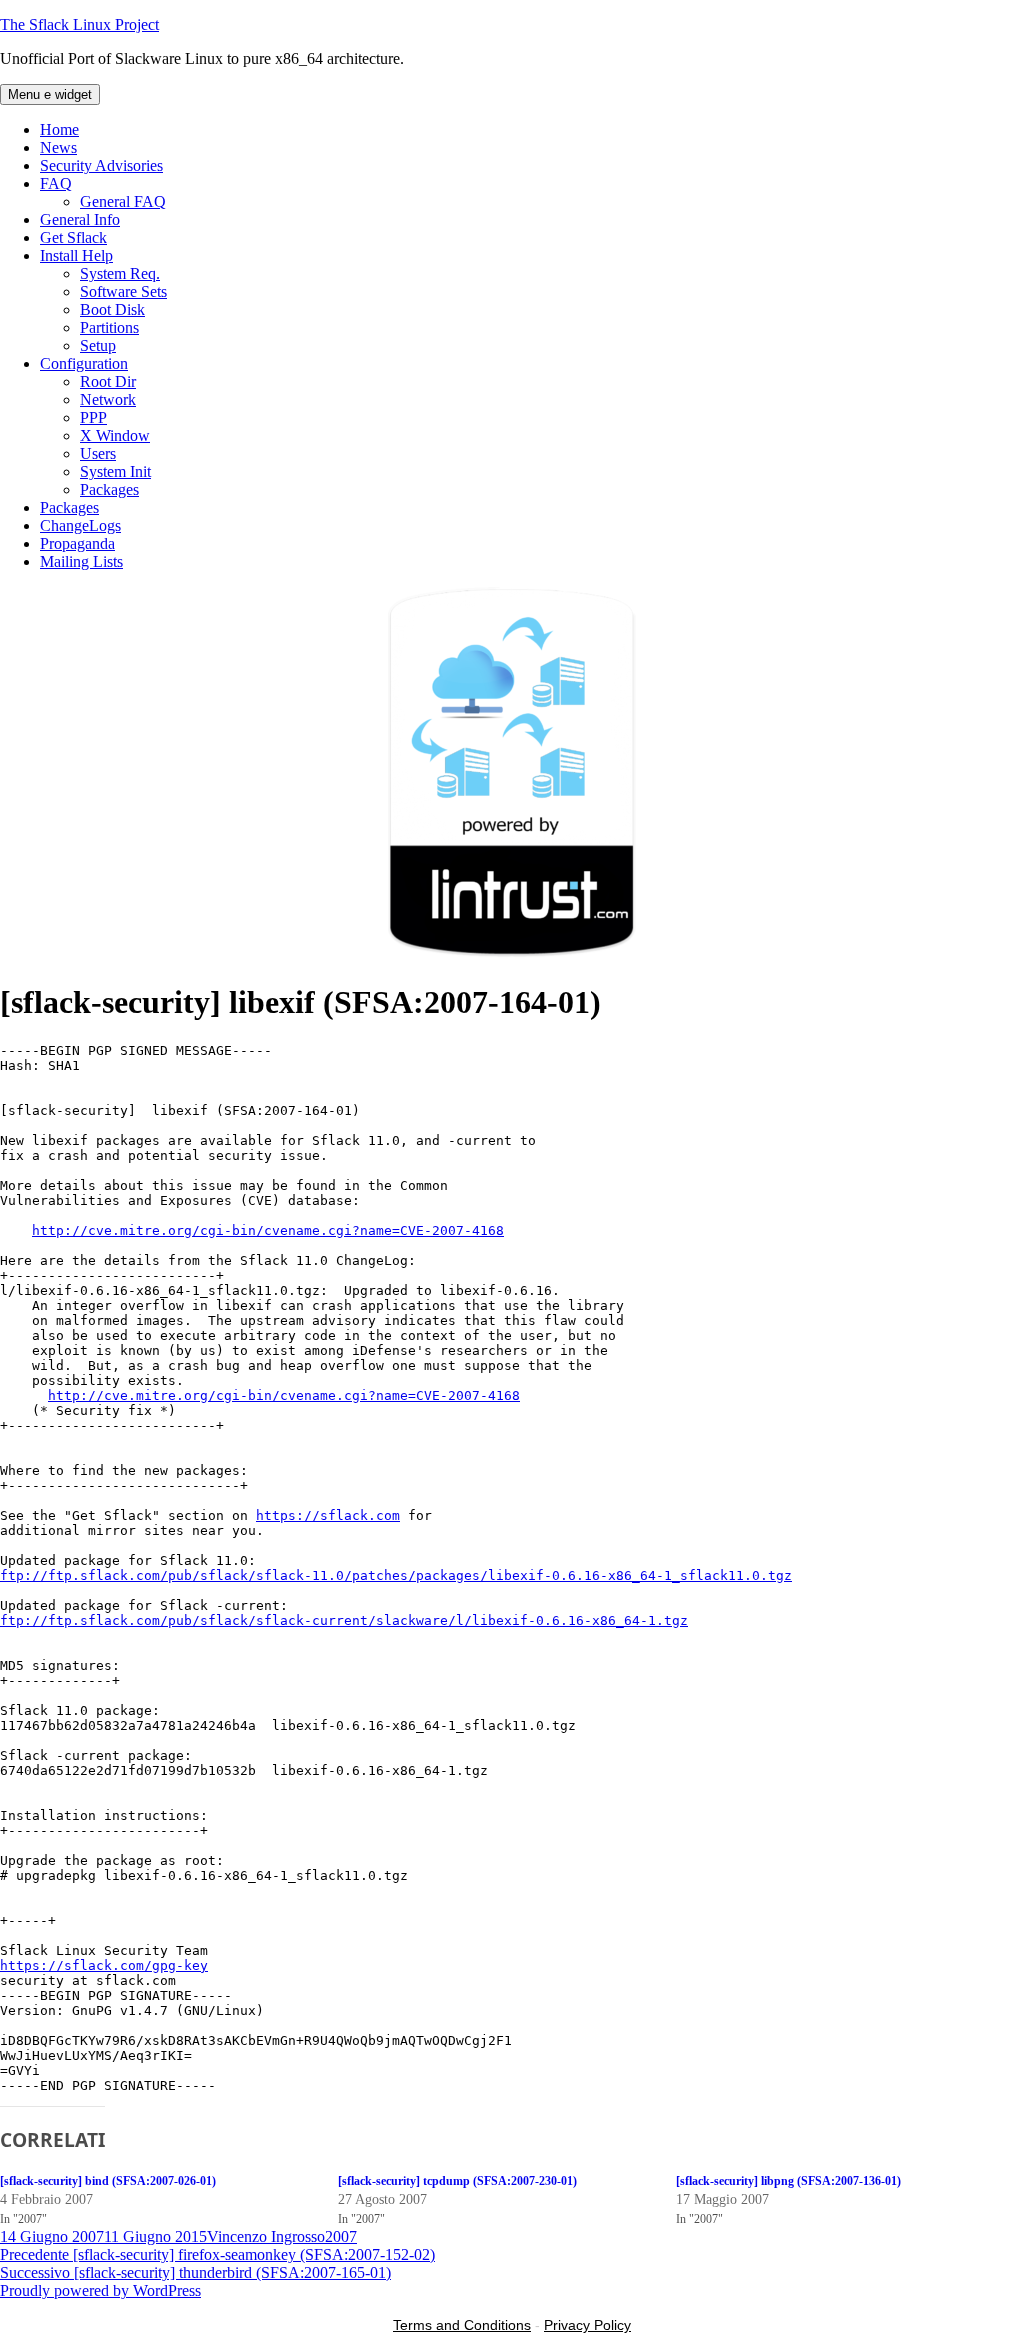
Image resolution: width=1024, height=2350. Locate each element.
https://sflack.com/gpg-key (104, 1965)
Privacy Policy (587, 2325)
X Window (115, 435)
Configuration (84, 363)
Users (98, 453)
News (58, 147)
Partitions (109, 327)
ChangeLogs (80, 525)
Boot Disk (112, 309)
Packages (109, 489)
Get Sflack (73, 237)
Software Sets (123, 291)
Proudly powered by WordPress (100, 2290)
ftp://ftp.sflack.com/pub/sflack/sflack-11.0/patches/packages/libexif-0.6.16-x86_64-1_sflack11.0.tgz (396, 1575)
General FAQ (123, 201)
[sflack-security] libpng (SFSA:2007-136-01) (788, 2181)
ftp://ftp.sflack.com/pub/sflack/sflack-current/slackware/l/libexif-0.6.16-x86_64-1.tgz (344, 1620)
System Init (115, 471)
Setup (98, 345)
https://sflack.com (328, 1515)
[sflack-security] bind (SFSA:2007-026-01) (108, 2181)
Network (108, 399)
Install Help (76, 255)
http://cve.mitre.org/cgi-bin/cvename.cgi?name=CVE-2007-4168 (268, 1230)
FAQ (56, 183)
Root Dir (108, 381)
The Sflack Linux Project (79, 24)
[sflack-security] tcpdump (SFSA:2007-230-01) (457, 2181)
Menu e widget (50, 94)
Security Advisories (101, 165)
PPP (93, 417)
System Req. (120, 273)
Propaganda (77, 543)
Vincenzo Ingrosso (266, 2236)
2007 (341, 2236)
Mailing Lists (81, 561)
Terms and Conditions (462, 2325)
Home (59, 129)
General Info (80, 219)
